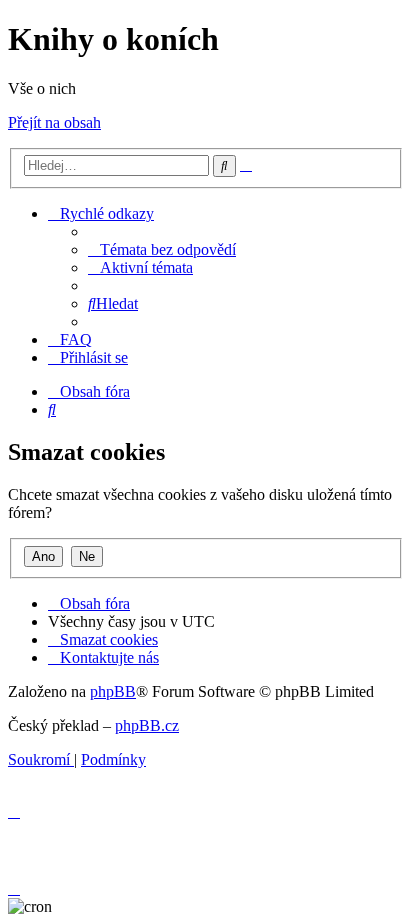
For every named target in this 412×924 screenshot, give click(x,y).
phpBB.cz (147, 725)
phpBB (113, 691)
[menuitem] (162, 249)
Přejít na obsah (54, 122)
